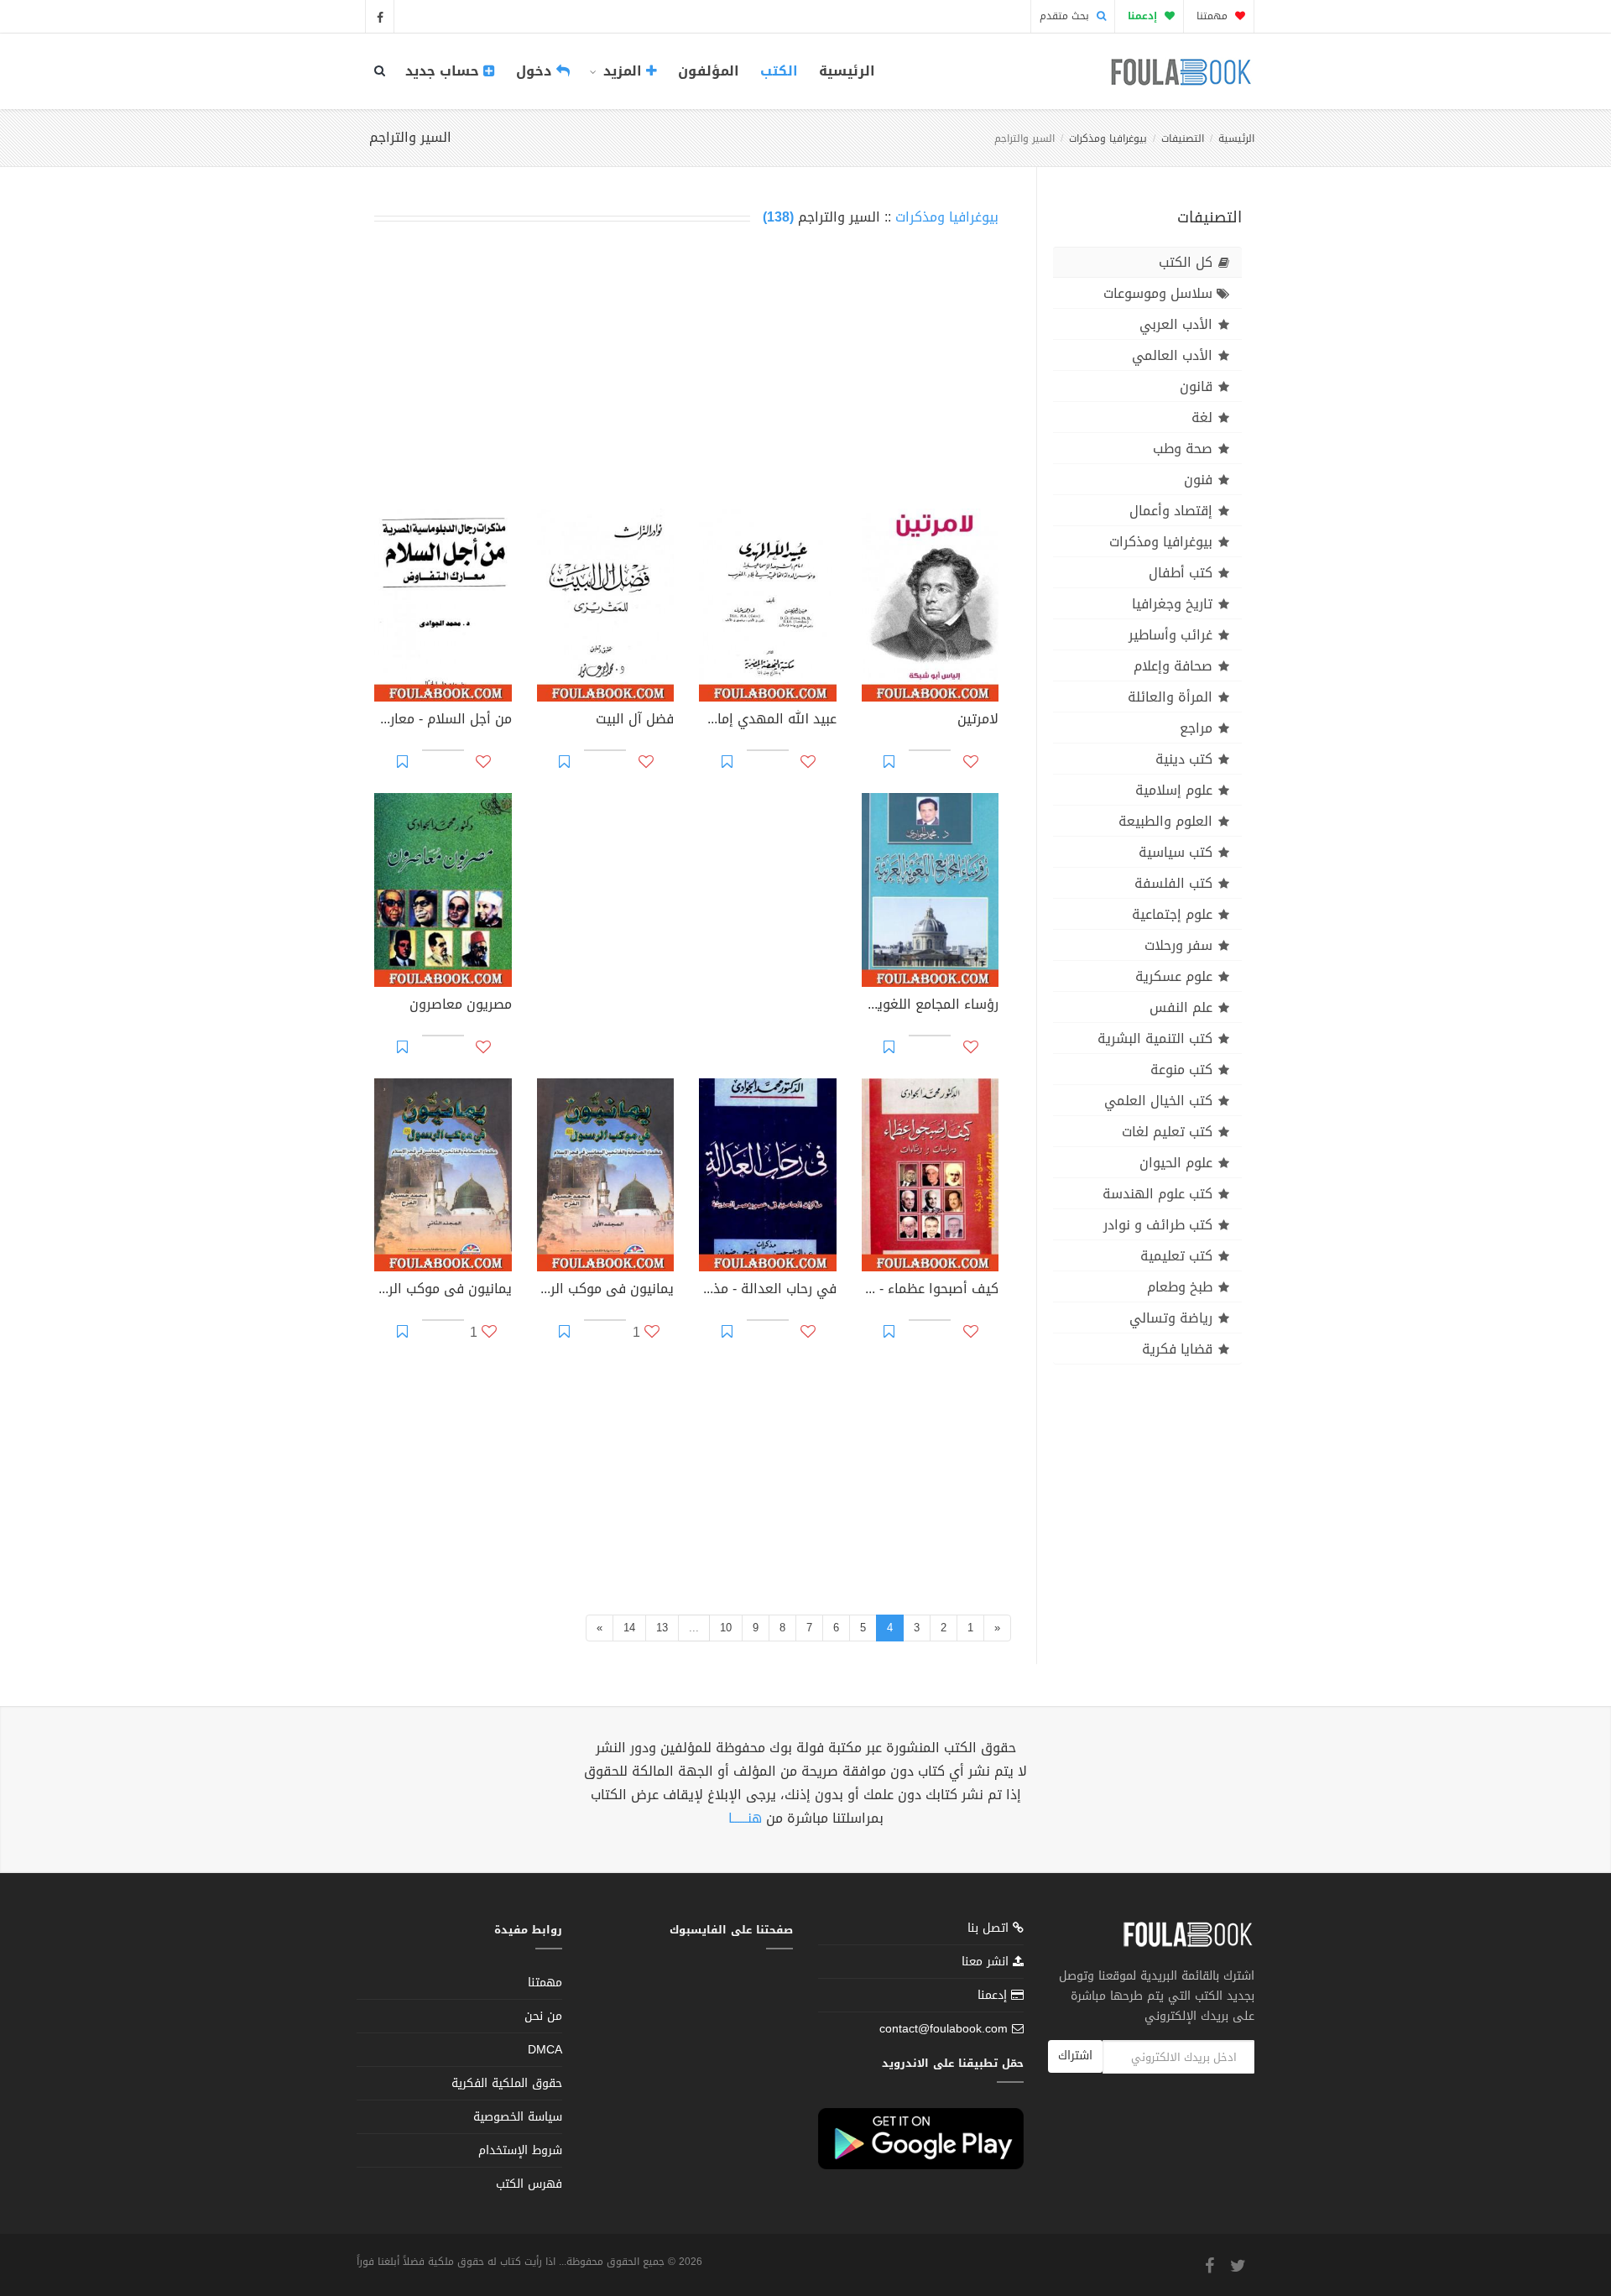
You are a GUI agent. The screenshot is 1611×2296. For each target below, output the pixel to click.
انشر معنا (987, 1962)
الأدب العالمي (1172, 355)
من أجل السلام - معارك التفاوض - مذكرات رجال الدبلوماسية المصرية (443, 721)
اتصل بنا (990, 1930)
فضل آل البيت (635, 721)
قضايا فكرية (1177, 1349)
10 (726, 1628)
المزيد (623, 71)
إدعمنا (994, 1995)
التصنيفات (1183, 138)
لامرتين (978, 721)
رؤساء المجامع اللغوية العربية (931, 1006)
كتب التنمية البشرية (1155, 1038)
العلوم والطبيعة (1165, 821)
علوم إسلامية (1174, 790)
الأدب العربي (1176, 324)
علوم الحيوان (1176, 1163)
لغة (1202, 417)
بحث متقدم (1066, 16)
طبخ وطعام (1180, 1287)
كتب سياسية (1176, 852)
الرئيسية (847, 71)
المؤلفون (709, 71)
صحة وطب (1183, 449)
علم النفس (1181, 1007)
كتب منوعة (1181, 1070)
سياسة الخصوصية (518, 2117)
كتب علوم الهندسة (1157, 1194)
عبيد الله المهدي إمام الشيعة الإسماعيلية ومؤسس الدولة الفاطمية (768, 721)
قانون (1196, 386)
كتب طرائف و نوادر (1158, 1225)
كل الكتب (1186, 262)
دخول (536, 71)
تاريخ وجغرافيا (1172, 604)
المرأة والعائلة (1170, 697)
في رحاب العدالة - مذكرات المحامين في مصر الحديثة (768, 1291)
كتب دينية (1184, 759)
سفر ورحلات (1178, 945)
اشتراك (1075, 2056)
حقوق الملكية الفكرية (507, 2083)
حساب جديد (444, 71)
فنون (1198, 480)
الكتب (779, 71)
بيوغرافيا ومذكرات (1108, 138)
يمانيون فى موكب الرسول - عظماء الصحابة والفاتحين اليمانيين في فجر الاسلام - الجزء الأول (606, 1291)
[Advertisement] (686, 371)
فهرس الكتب (529, 2184)
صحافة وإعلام (1173, 666)
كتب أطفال (1181, 573)
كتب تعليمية (1176, 1256)
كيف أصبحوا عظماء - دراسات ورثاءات (931, 1291)
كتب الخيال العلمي (1158, 1101)
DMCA (545, 2050)
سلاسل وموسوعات (1158, 293)
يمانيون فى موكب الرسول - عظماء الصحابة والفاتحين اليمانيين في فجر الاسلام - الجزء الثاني (443, 1291)
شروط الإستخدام (520, 2150)
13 (662, 1628)
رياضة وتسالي (1171, 1318)
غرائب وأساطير (1170, 635)
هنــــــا (745, 1818)
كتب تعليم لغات (1167, 1132)
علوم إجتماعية (1172, 914)
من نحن (543, 2016)
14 (629, 1628)
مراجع (1196, 728)
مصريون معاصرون (461, 1006)
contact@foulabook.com (944, 2029)
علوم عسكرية (1174, 976)
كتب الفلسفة (1173, 883)
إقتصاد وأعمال (1171, 511)
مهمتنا (1214, 16)
